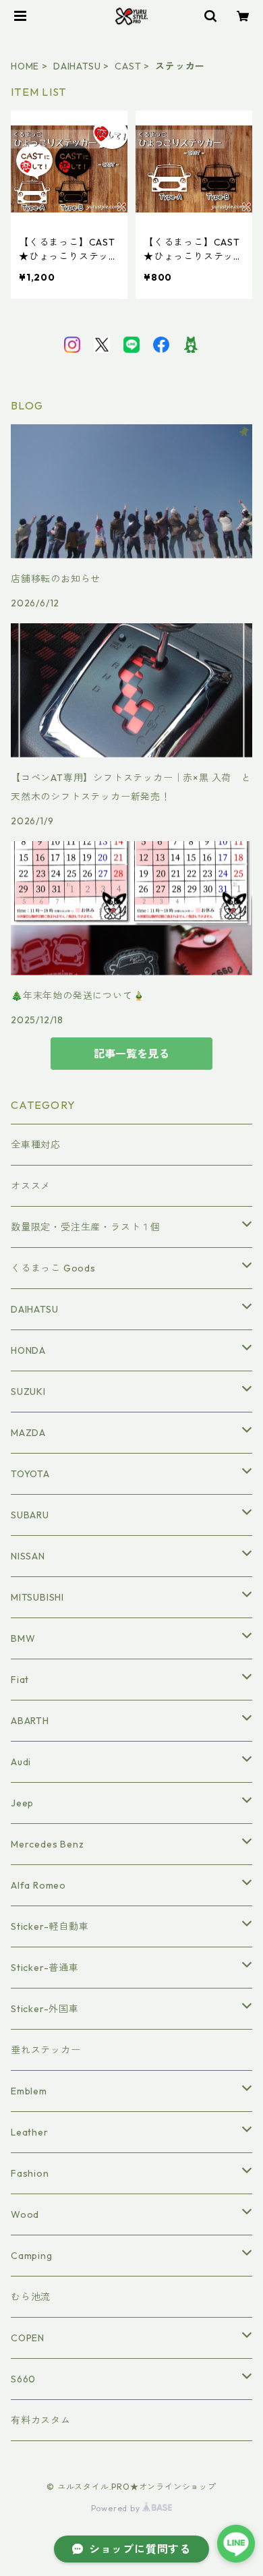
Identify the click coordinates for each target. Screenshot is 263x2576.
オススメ (31, 1186)
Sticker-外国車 (45, 2009)
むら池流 (31, 2297)
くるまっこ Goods (53, 1268)
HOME (25, 66)
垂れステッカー (46, 2050)
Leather (30, 2132)
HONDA (28, 1350)
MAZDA (28, 1433)
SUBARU (30, 1515)
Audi (21, 1762)
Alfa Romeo (38, 1885)
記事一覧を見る (131, 1054)
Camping (32, 2256)
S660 (23, 2379)
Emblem (29, 2091)
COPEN (28, 2338)
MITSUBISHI (37, 1597)
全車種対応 (36, 1145)
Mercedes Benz (47, 1844)
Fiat (20, 1680)
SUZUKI (28, 1392)
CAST (128, 66)
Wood (25, 2214)
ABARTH (30, 1721)
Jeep (22, 1803)
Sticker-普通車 (45, 1968)
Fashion (30, 2173)
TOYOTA (30, 1474)
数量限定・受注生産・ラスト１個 (86, 1227)
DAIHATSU (77, 66)
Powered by (117, 2508)
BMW (23, 1638)
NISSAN (28, 1556)
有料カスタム (41, 2420)
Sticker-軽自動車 (50, 1926)
